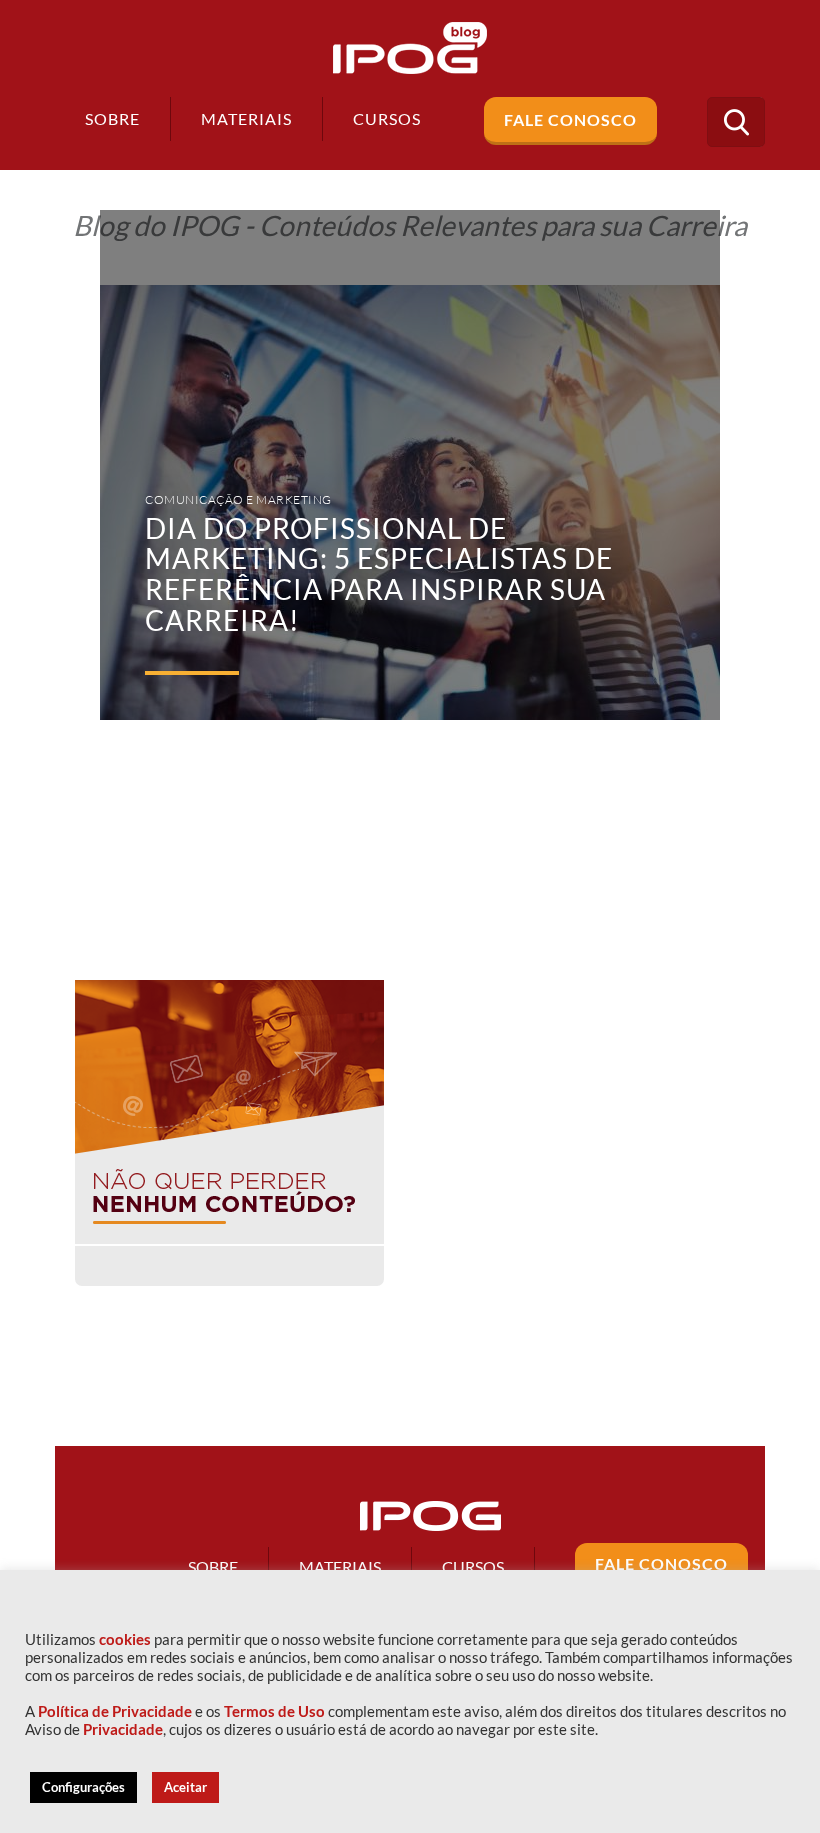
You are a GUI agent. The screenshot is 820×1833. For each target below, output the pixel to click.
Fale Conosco (570, 119)
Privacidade (123, 1729)
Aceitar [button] (185, 1787)
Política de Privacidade (115, 1711)
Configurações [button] (83, 1787)
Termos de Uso (274, 1711)
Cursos (473, 1566)
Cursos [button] (387, 118)
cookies (125, 1639)
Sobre (112, 118)
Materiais (246, 118)
